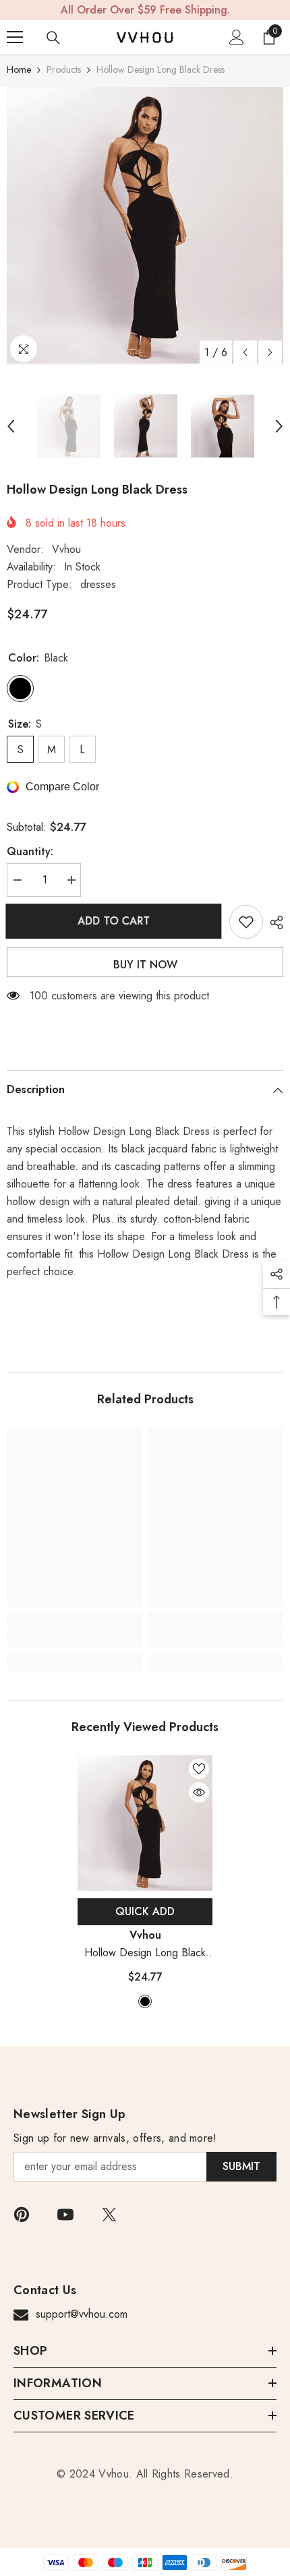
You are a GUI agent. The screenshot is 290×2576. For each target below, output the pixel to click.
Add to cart (115, 921)
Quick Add (145, 1911)
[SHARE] (273, 923)
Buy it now (145, 965)
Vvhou (66, 549)
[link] (74, 1638)
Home (19, 69)
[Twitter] (109, 2215)
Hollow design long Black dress (145, 1953)
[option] (145, 226)
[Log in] (237, 37)
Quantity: (30, 851)
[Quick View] (199, 1792)
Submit (241, 2166)
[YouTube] (65, 2215)
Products (64, 69)
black (145, 2001)
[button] (245, 352)
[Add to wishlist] (246, 922)
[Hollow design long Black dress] (145, 1823)
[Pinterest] (22, 2215)
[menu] (15, 37)
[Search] (53, 38)
